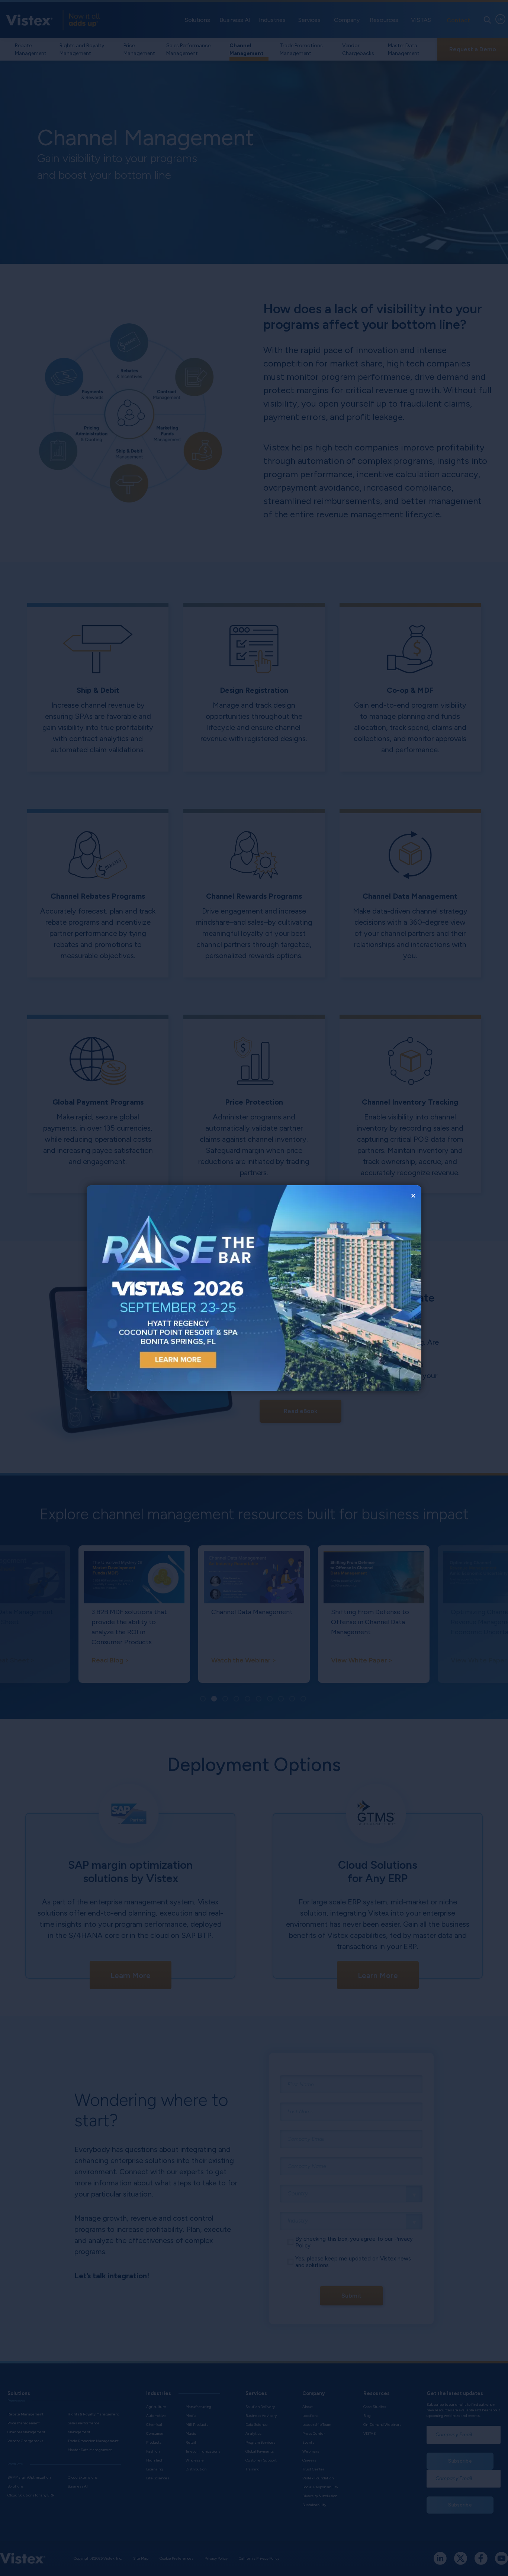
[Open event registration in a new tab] (170, 1288)
